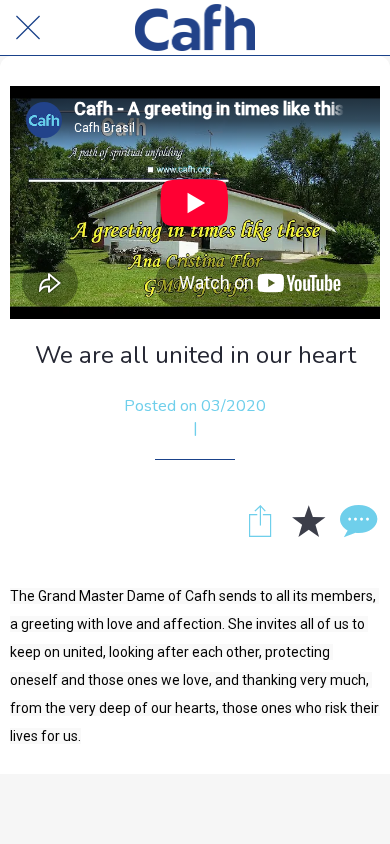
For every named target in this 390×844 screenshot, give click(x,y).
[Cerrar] (28, 28)
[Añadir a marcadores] (308, 520)
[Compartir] (260, 520)
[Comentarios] (356, 520)
